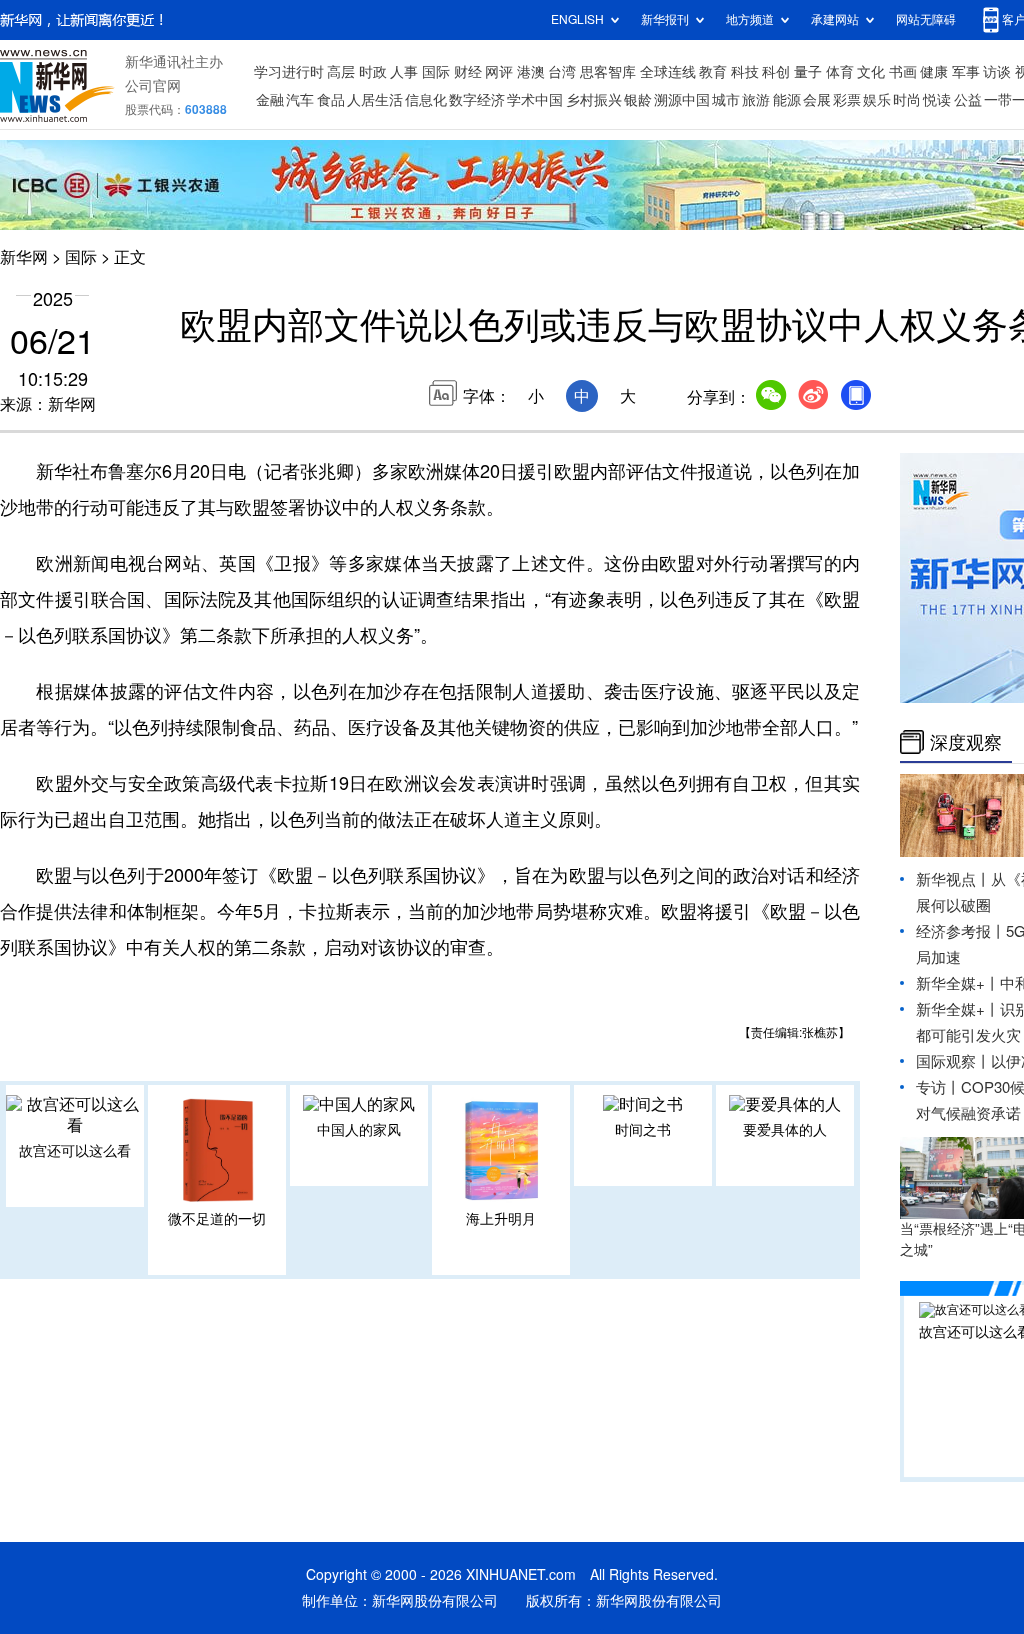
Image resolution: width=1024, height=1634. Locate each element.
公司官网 (153, 86)
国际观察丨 (953, 1061)
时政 (373, 72)
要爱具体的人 (785, 1130)
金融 (270, 100)
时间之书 (643, 1130)
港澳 (531, 72)
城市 (726, 100)
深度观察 (966, 742)
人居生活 (375, 100)
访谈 (997, 72)
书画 (903, 72)
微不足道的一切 (217, 1219)
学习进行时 (289, 72)
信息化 (426, 100)
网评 (499, 72)
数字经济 (477, 100)
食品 (331, 100)
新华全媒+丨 (958, 983)
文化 (871, 72)
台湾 (562, 72)
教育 (713, 72)
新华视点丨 (953, 879)
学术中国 (535, 100)
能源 (787, 100)
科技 (745, 72)
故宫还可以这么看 (75, 1151)
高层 (341, 72)
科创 (776, 72)
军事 (966, 72)
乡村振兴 (594, 100)
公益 (968, 100)
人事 (404, 72)
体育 (840, 72)
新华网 (24, 257)
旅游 (756, 100)
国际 (436, 72)
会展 (817, 100)
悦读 (937, 100)
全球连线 (668, 72)
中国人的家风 (359, 1130)
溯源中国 (682, 100)
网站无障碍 (926, 19)
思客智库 (608, 72)
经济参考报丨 (961, 931)
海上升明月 (501, 1219)
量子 (808, 72)
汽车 (300, 100)
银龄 (638, 100)
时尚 (907, 100)
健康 (934, 72)
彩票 (847, 100)
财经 (468, 72)
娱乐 (877, 100)
